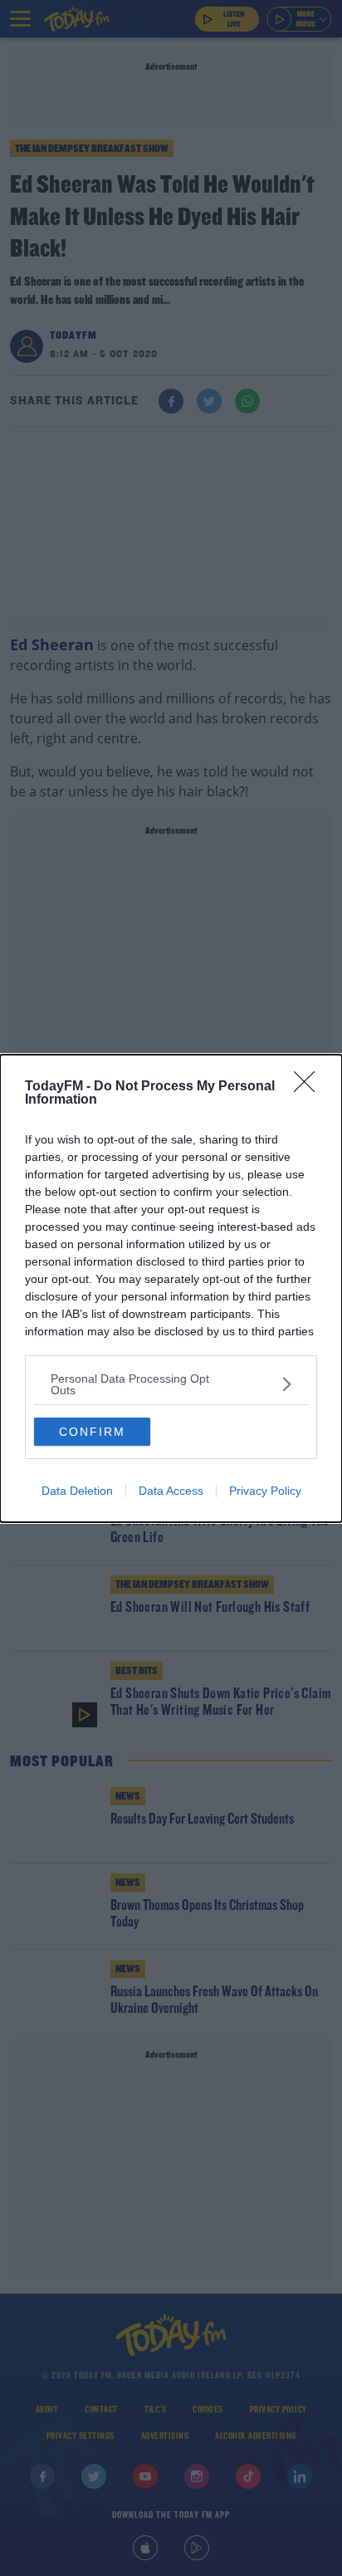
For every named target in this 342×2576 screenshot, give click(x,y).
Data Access (171, 1491)
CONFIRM (92, 1432)
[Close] (310, 1087)
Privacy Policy (265, 1491)
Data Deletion (77, 1491)
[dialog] (171, 1288)
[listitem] (171, 1384)
